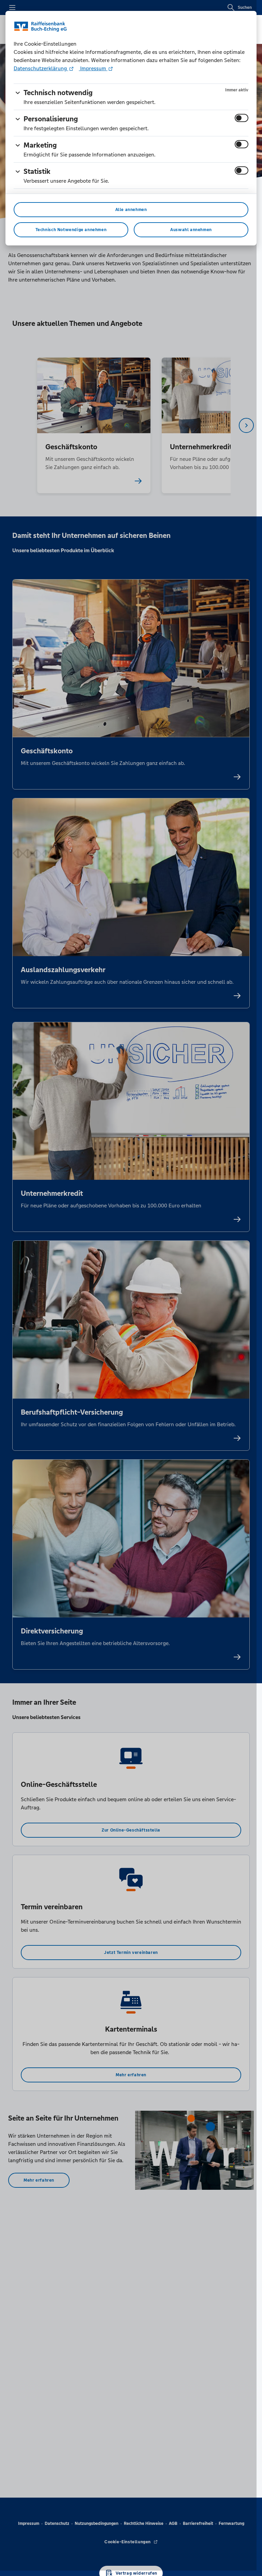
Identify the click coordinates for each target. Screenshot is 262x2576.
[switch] (242, 118)
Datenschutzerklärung (41, 68)
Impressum (93, 68)
